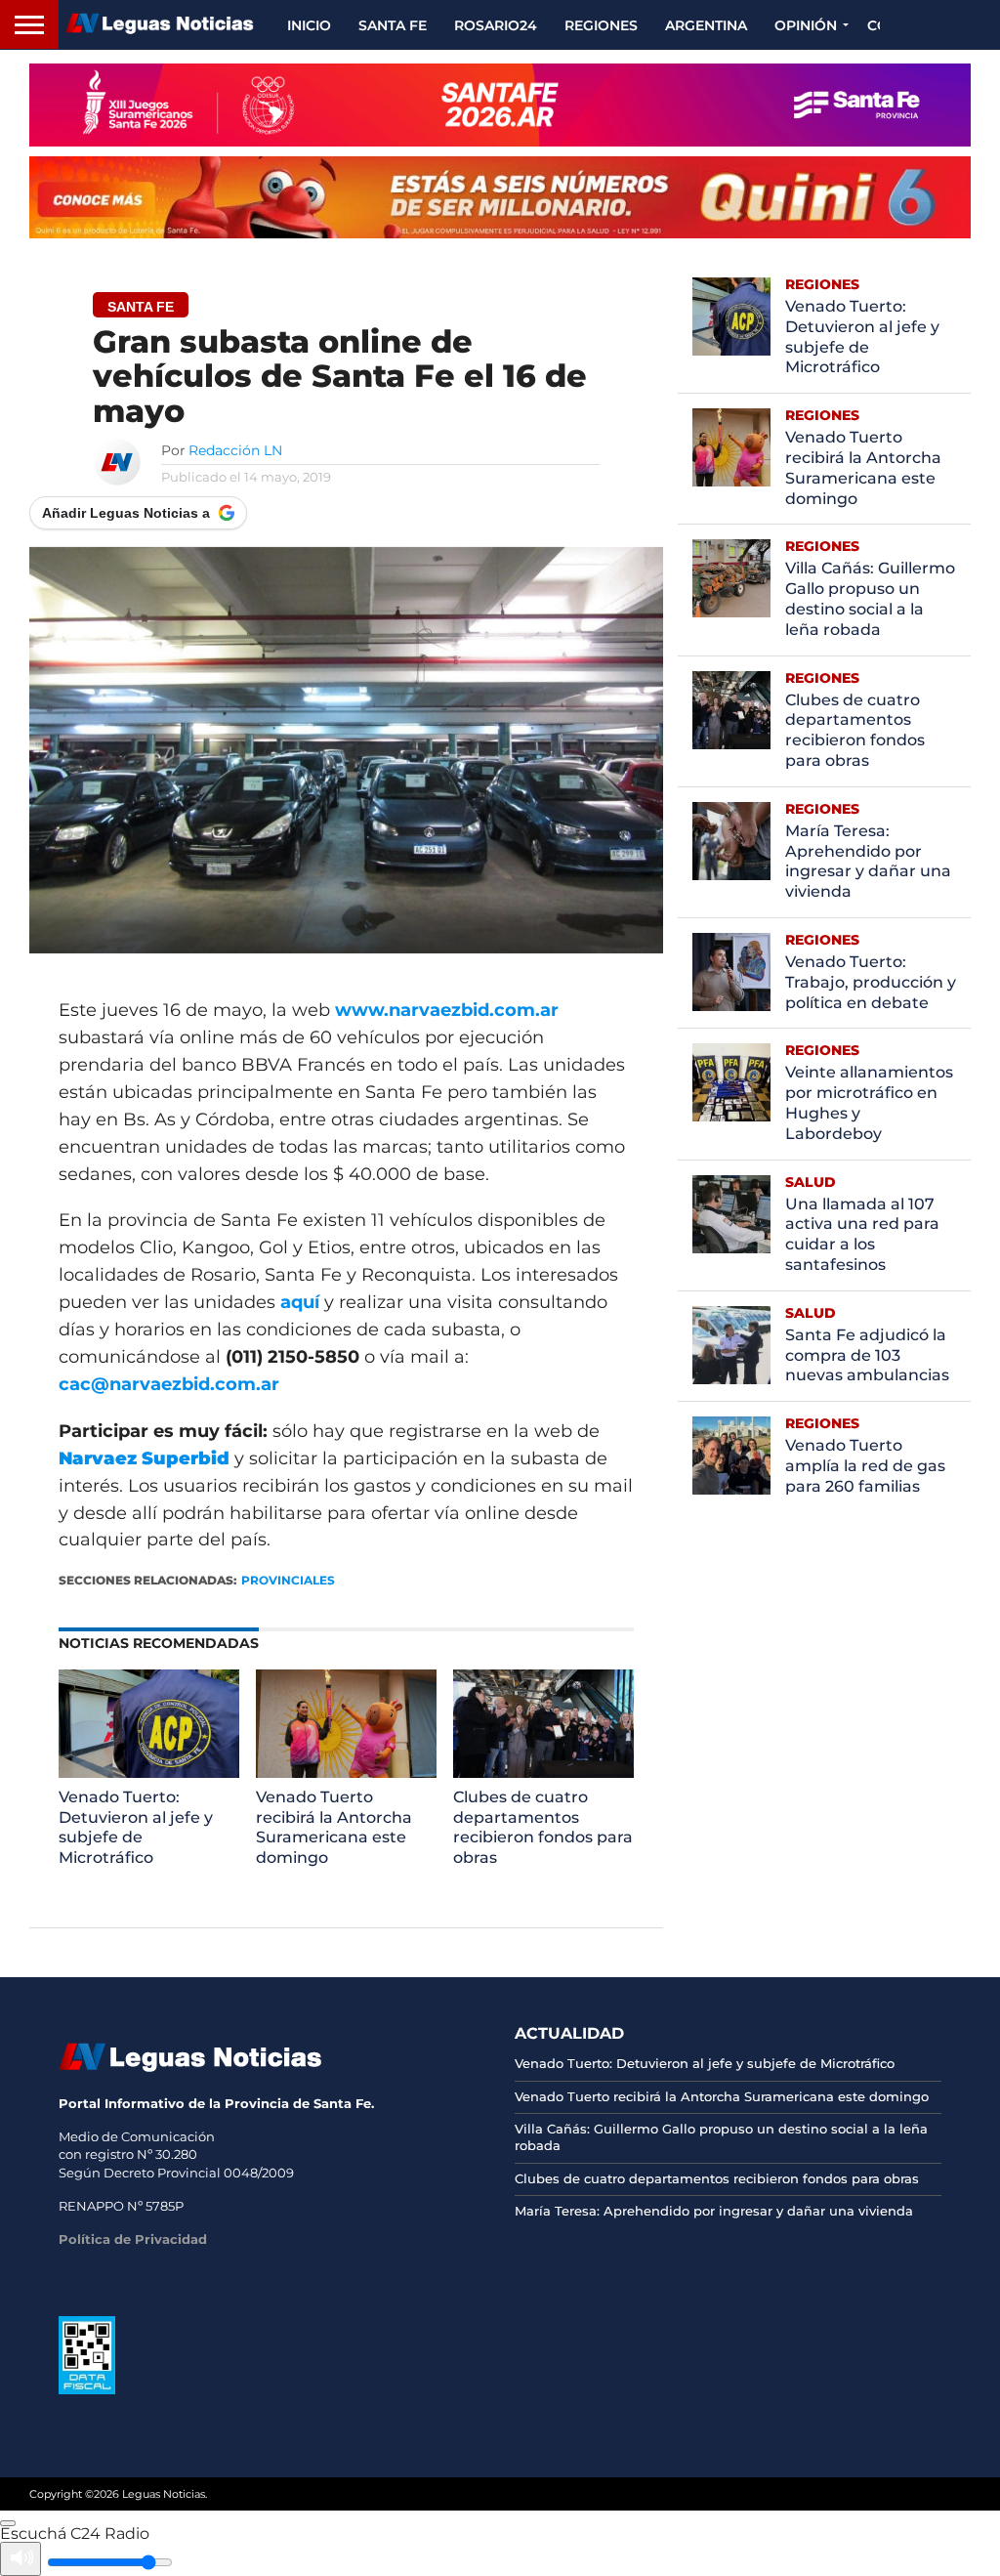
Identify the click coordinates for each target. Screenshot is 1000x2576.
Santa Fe (393, 25)
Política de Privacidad (133, 2239)
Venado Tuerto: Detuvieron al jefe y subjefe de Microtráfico (136, 1827)
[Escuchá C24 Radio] (8, 2523)
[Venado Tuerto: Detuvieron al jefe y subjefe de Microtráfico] (148, 1773)
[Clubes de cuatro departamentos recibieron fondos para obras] (543, 1773)
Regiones (601, 25)
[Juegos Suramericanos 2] (500, 105)
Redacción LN (235, 450)
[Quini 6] (500, 197)
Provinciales (288, 1580)
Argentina (706, 25)
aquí (300, 1302)
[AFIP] (87, 2389)
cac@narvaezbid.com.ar (169, 1384)
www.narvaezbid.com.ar (447, 1010)
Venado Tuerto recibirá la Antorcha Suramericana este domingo (334, 1827)
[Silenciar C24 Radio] (21, 2559)
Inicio (309, 25)
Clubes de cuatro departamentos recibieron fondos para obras (543, 1827)
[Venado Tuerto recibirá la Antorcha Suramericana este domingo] (346, 1773)
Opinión (806, 25)
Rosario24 (496, 25)
